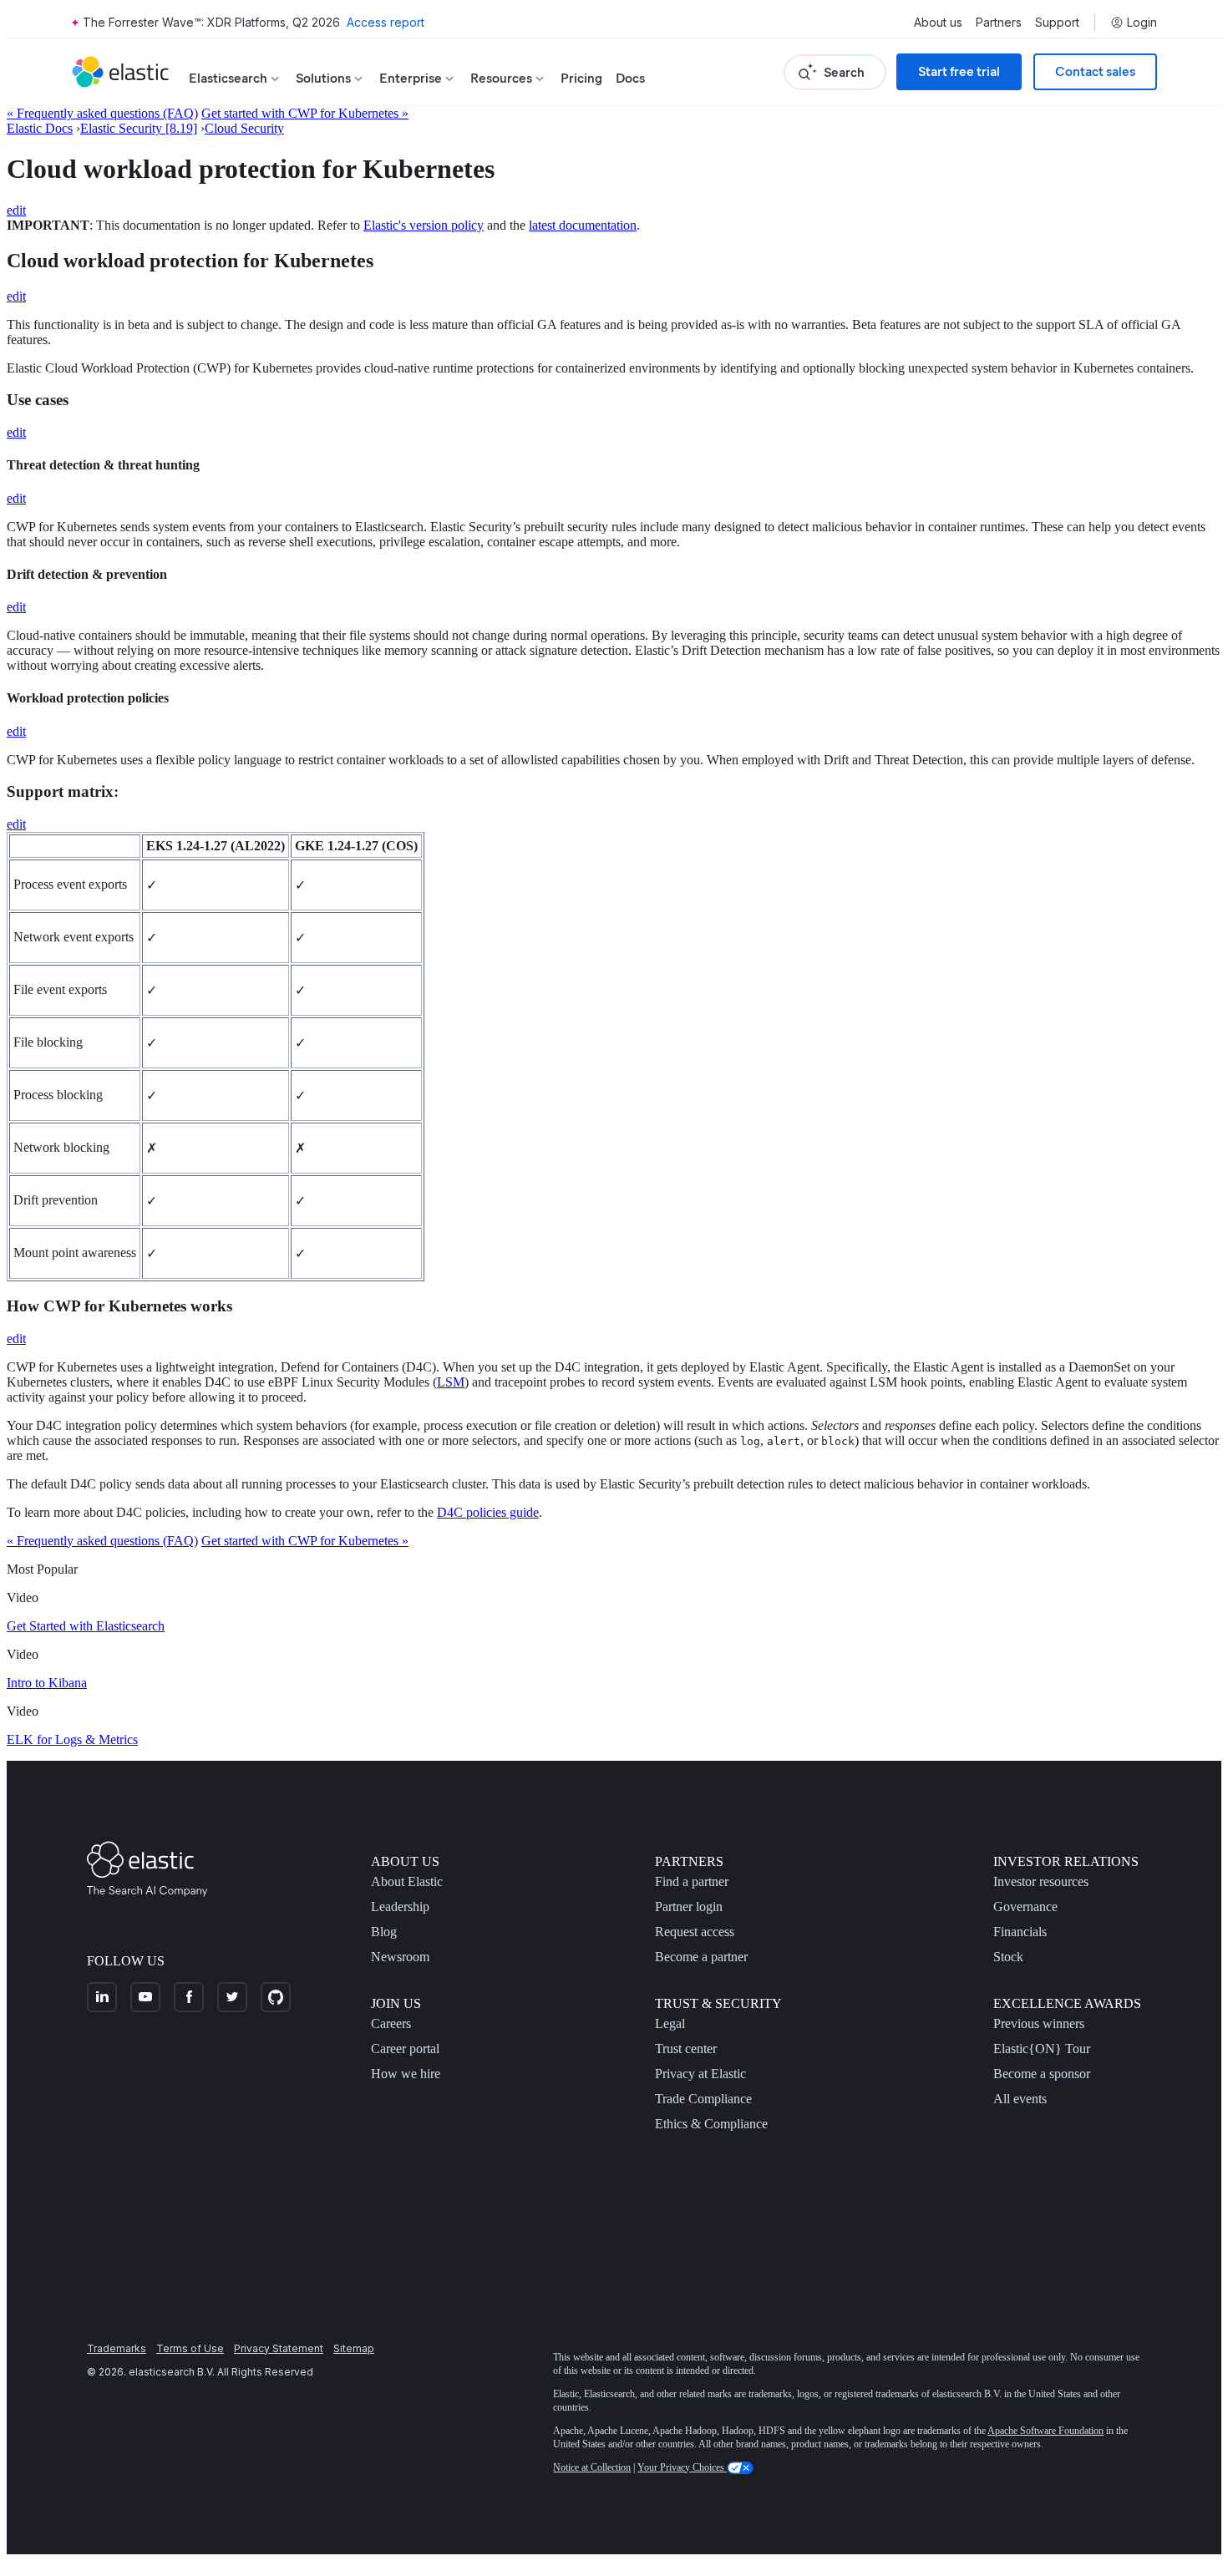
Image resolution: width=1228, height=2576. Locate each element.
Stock (1008, 1957)
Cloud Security (244, 128)
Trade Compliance (703, 2099)
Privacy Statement (279, 2348)
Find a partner (692, 1881)
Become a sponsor (1042, 2074)
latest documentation (583, 225)
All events (1020, 2099)
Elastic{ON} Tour (1042, 2049)
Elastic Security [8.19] (139, 128)
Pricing (581, 78)
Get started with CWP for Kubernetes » (305, 113)
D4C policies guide (488, 1512)
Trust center (686, 2049)
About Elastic (407, 1881)
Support (1057, 23)
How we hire (406, 2074)
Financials (1020, 1932)
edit (16, 210)
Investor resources (1041, 1881)
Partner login (689, 1907)
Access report (386, 22)
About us (938, 23)
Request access (695, 1932)
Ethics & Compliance (711, 2124)
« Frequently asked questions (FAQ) (102, 113)
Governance (1025, 1907)
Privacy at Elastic (700, 2074)
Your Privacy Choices (682, 2467)
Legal (670, 2023)
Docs (630, 78)
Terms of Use (190, 2348)
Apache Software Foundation (1045, 2431)
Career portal (405, 2049)
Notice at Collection (592, 2467)
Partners (999, 23)
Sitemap (354, 2348)
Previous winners (1039, 2023)
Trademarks (117, 2348)
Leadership (400, 1907)
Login (1142, 23)
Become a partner (701, 1957)
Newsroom (400, 1957)
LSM (451, 1382)
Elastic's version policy (424, 225)
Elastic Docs (40, 128)
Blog (384, 1932)
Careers (391, 2023)
